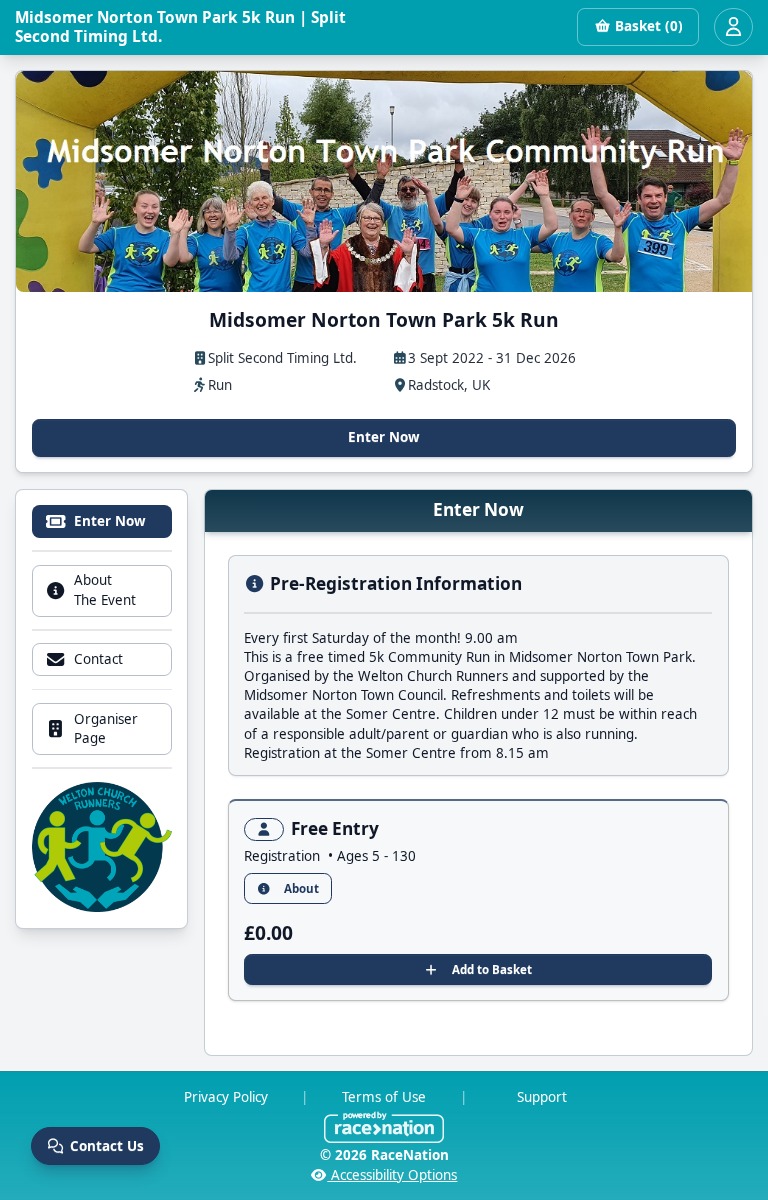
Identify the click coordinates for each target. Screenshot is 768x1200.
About (301, 888)
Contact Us (107, 1146)
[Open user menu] (733, 27)
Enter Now (384, 437)
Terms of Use (384, 1097)
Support (542, 1097)
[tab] (102, 521)
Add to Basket (492, 969)
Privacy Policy (226, 1097)
